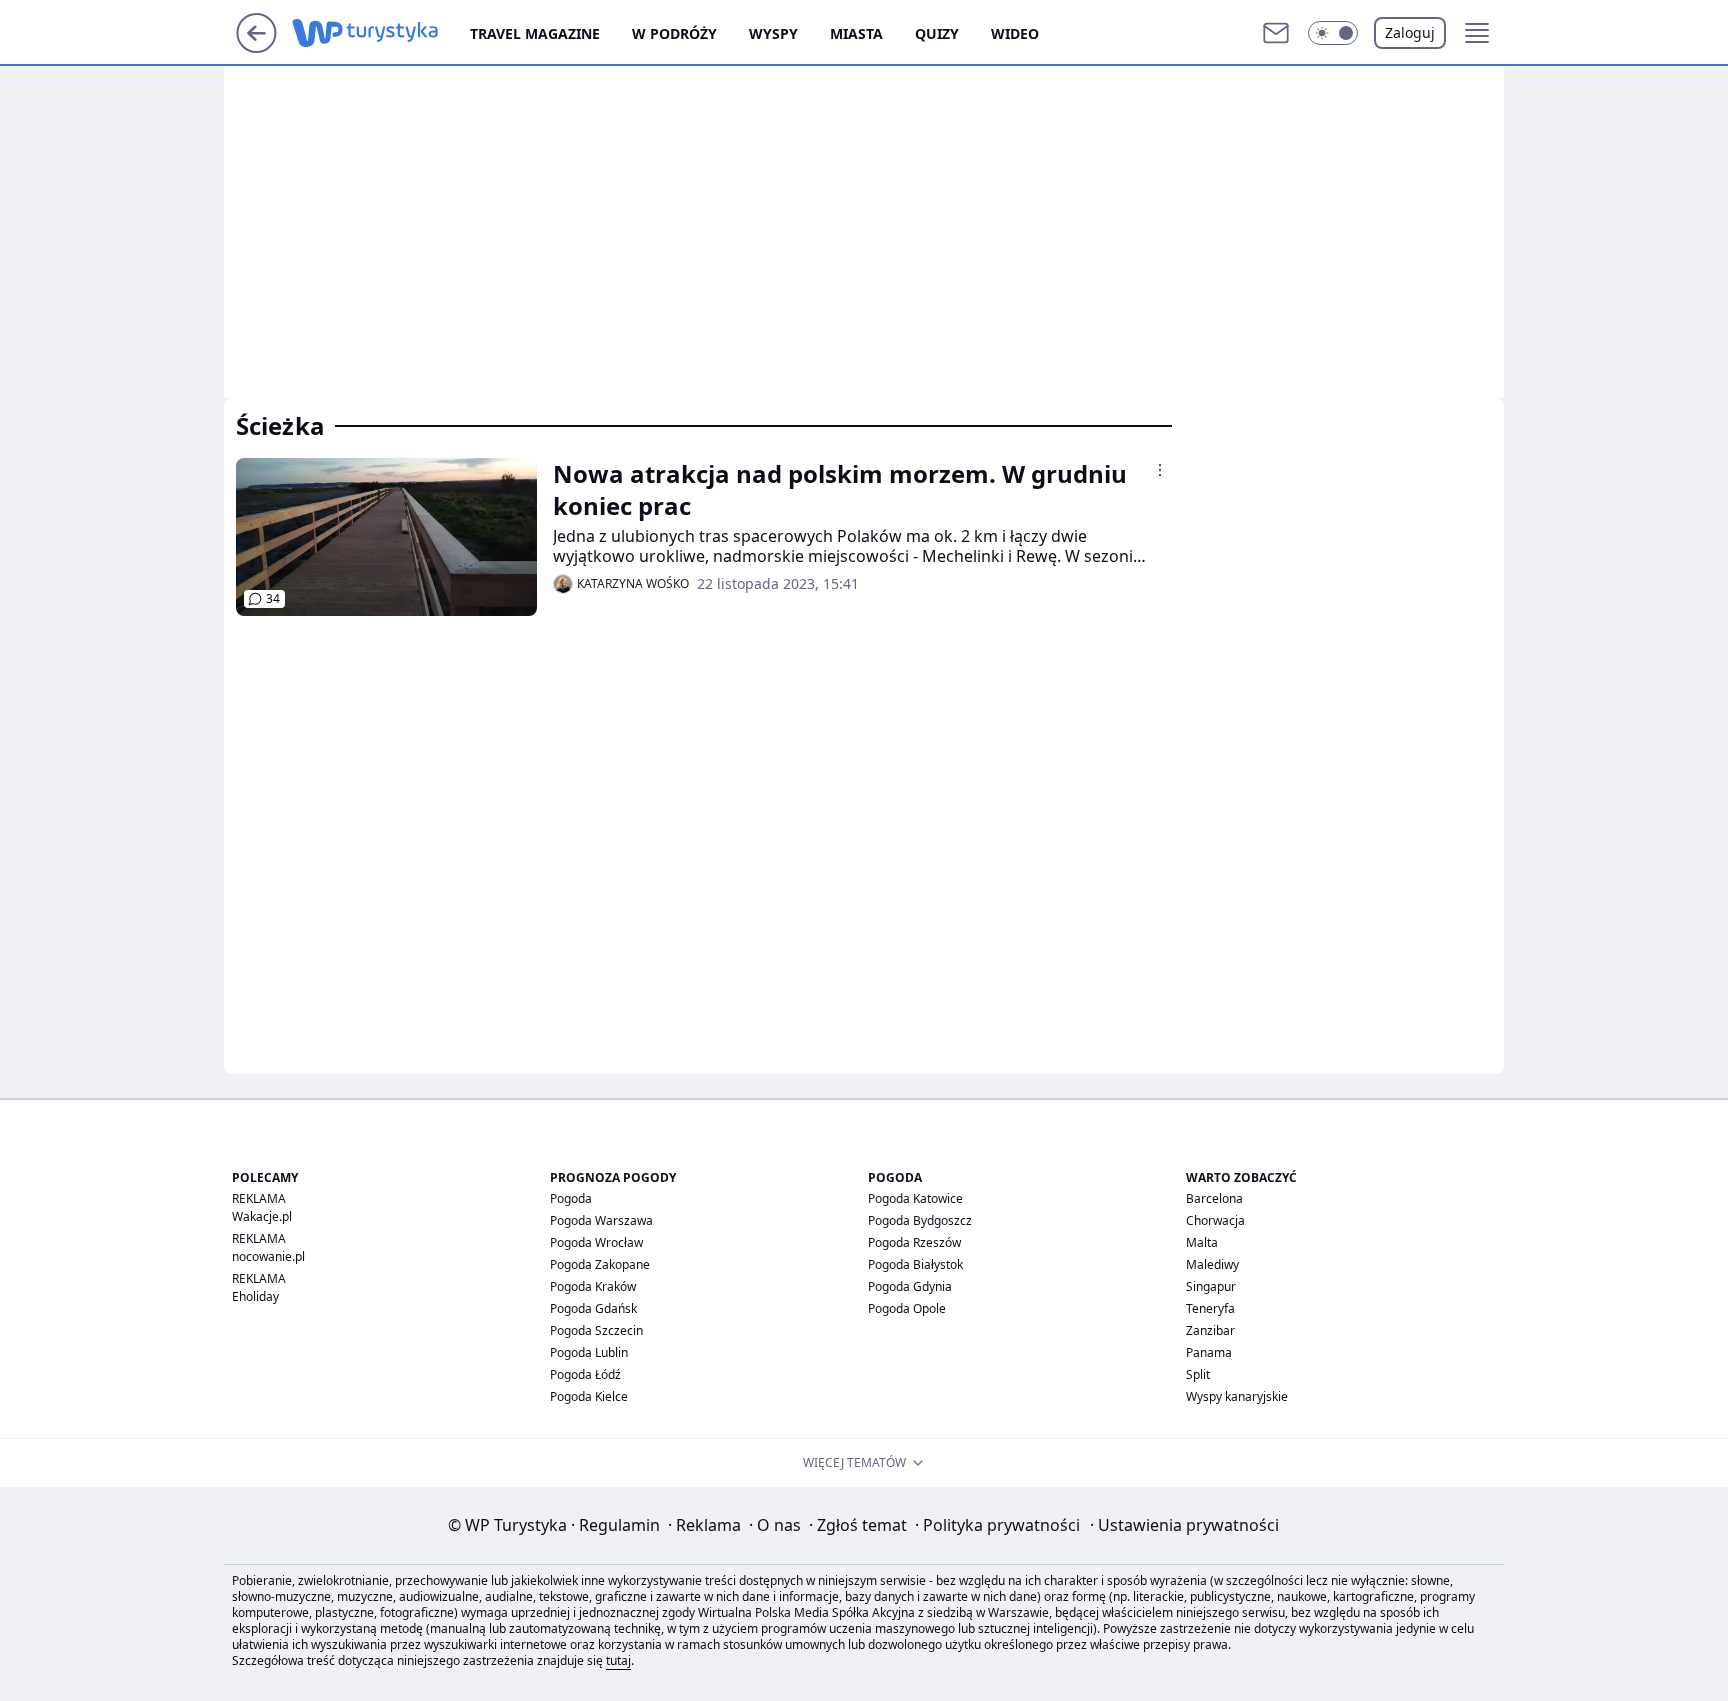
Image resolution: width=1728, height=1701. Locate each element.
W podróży (674, 33)
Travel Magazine (535, 33)
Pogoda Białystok (915, 1264)
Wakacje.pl (262, 1216)
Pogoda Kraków (593, 1286)
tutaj (618, 1660)
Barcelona (1214, 1198)
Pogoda (571, 1198)
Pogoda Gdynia (910, 1286)
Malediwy (1212, 1264)
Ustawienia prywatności (1184, 1525)
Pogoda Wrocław (596, 1242)
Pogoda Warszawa (601, 1220)
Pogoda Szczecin (596, 1330)
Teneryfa (1210, 1308)
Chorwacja (1215, 1220)
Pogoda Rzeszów (914, 1242)
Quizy (937, 33)
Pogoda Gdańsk (593, 1308)
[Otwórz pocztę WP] (1276, 33)
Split (1198, 1374)
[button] (1333, 33)
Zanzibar (1210, 1330)
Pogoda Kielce (589, 1396)
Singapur (1211, 1286)
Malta (1202, 1242)
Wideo (1015, 33)
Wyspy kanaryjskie (1237, 1396)
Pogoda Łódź (585, 1374)
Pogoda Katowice (915, 1198)
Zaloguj (1410, 32)
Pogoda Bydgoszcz (920, 1220)
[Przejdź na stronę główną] (256, 47)
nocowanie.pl (268, 1256)
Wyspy (773, 33)
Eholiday (255, 1296)
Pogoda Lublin (589, 1352)
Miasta (856, 33)
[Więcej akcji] (1160, 470)
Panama (1209, 1352)
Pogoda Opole (907, 1308)
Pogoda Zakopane (600, 1264)
